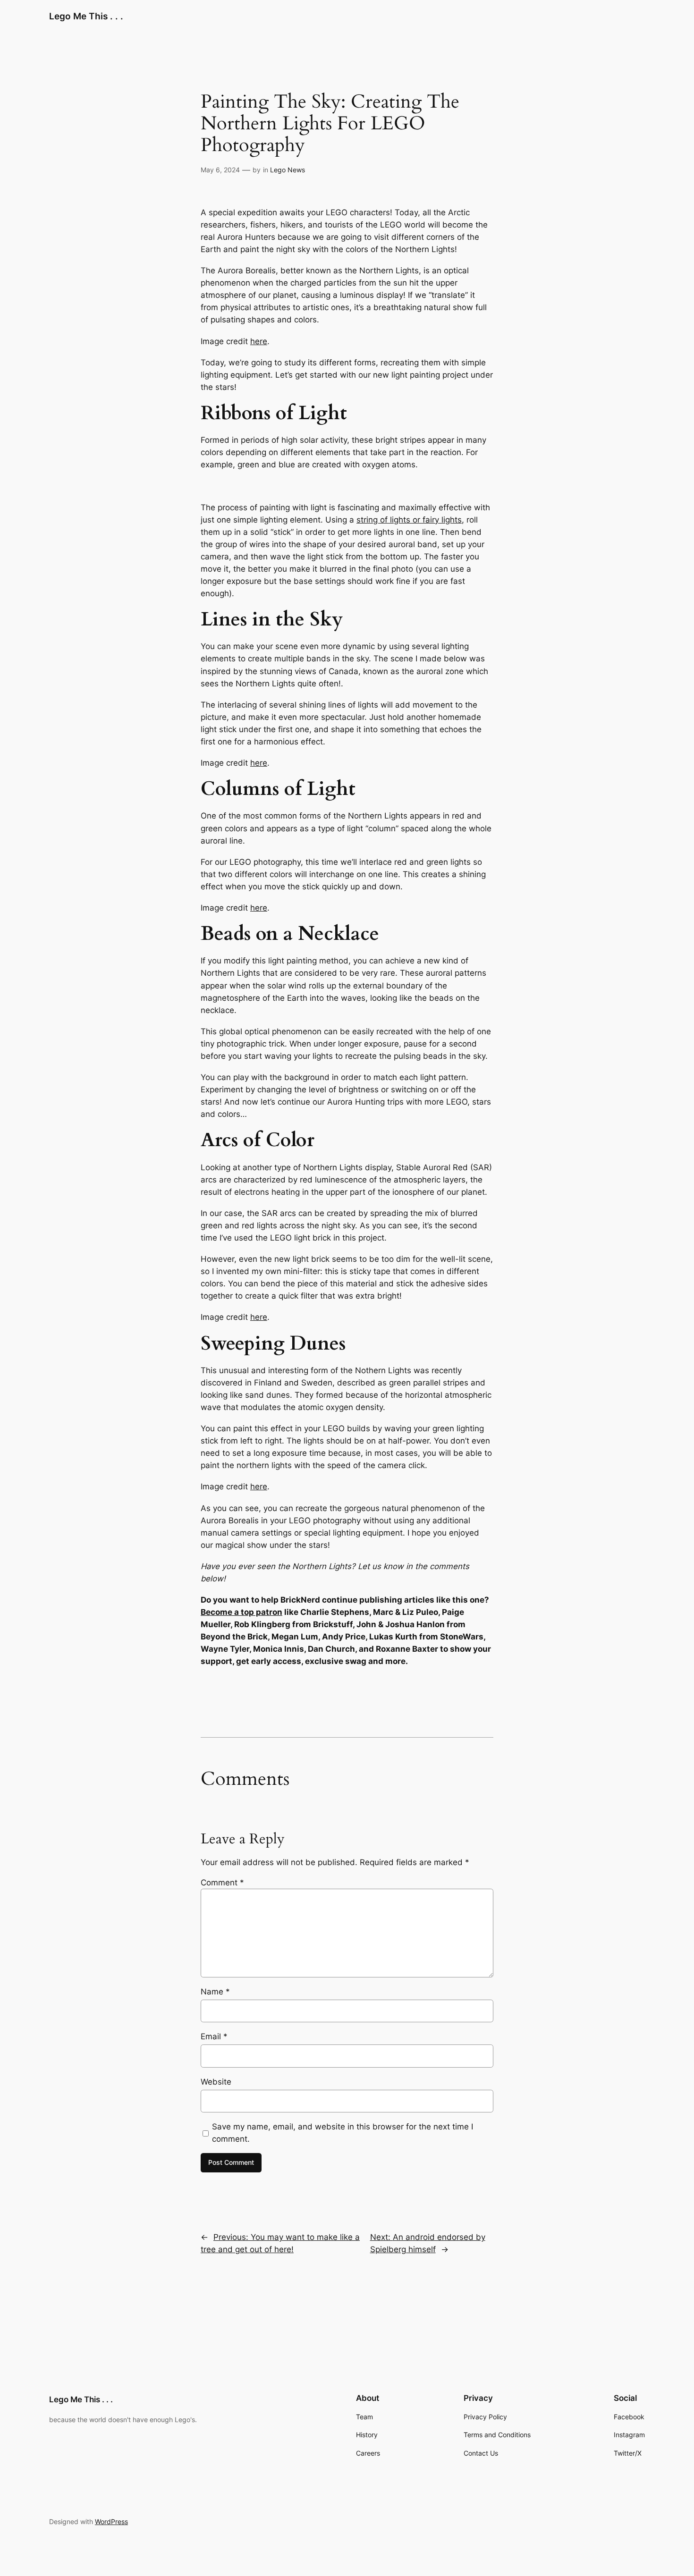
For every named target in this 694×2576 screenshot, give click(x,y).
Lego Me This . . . (86, 16)
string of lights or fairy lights (409, 520)
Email (214, 2036)
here (259, 341)
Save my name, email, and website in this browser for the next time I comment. (343, 2133)
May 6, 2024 (220, 170)
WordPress (111, 2521)
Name (215, 1992)
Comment (222, 1883)
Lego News (288, 170)
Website (216, 2082)
